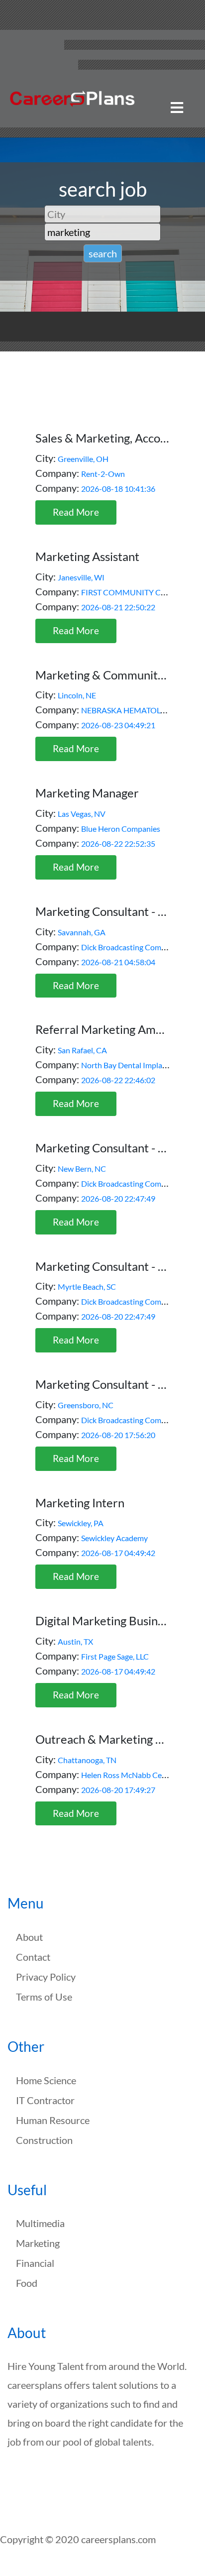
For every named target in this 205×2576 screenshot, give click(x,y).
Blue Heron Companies (121, 829)
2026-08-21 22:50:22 (118, 607)
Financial (35, 2263)
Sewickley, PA (81, 1523)
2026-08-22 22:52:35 (118, 843)
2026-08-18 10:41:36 (118, 489)
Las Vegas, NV (82, 814)
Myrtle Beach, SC (87, 1287)
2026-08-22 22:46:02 (118, 1080)
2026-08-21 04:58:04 (118, 962)
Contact (33, 1957)
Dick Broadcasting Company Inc (136, 947)
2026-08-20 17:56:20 (118, 1435)
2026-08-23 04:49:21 (118, 725)
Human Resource (53, 2120)
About (29, 1937)
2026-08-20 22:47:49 (118, 1198)
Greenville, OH (83, 459)
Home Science (46, 2080)
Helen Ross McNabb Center (129, 1775)
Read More (76, 512)
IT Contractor (45, 2100)
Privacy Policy (46, 1977)
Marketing (38, 2243)
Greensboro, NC (86, 1405)
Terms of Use (44, 1997)
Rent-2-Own (103, 474)
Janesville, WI (81, 577)
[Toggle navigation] (177, 108)
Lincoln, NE (77, 695)
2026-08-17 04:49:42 (118, 1553)
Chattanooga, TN (87, 1760)
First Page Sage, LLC (115, 1656)
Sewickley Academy (114, 1538)
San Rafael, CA (82, 1050)
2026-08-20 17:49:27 (118, 1790)
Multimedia (40, 2223)
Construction (44, 2140)
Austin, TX (75, 1641)
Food (27, 2283)
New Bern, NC (82, 1169)
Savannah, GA (82, 932)
